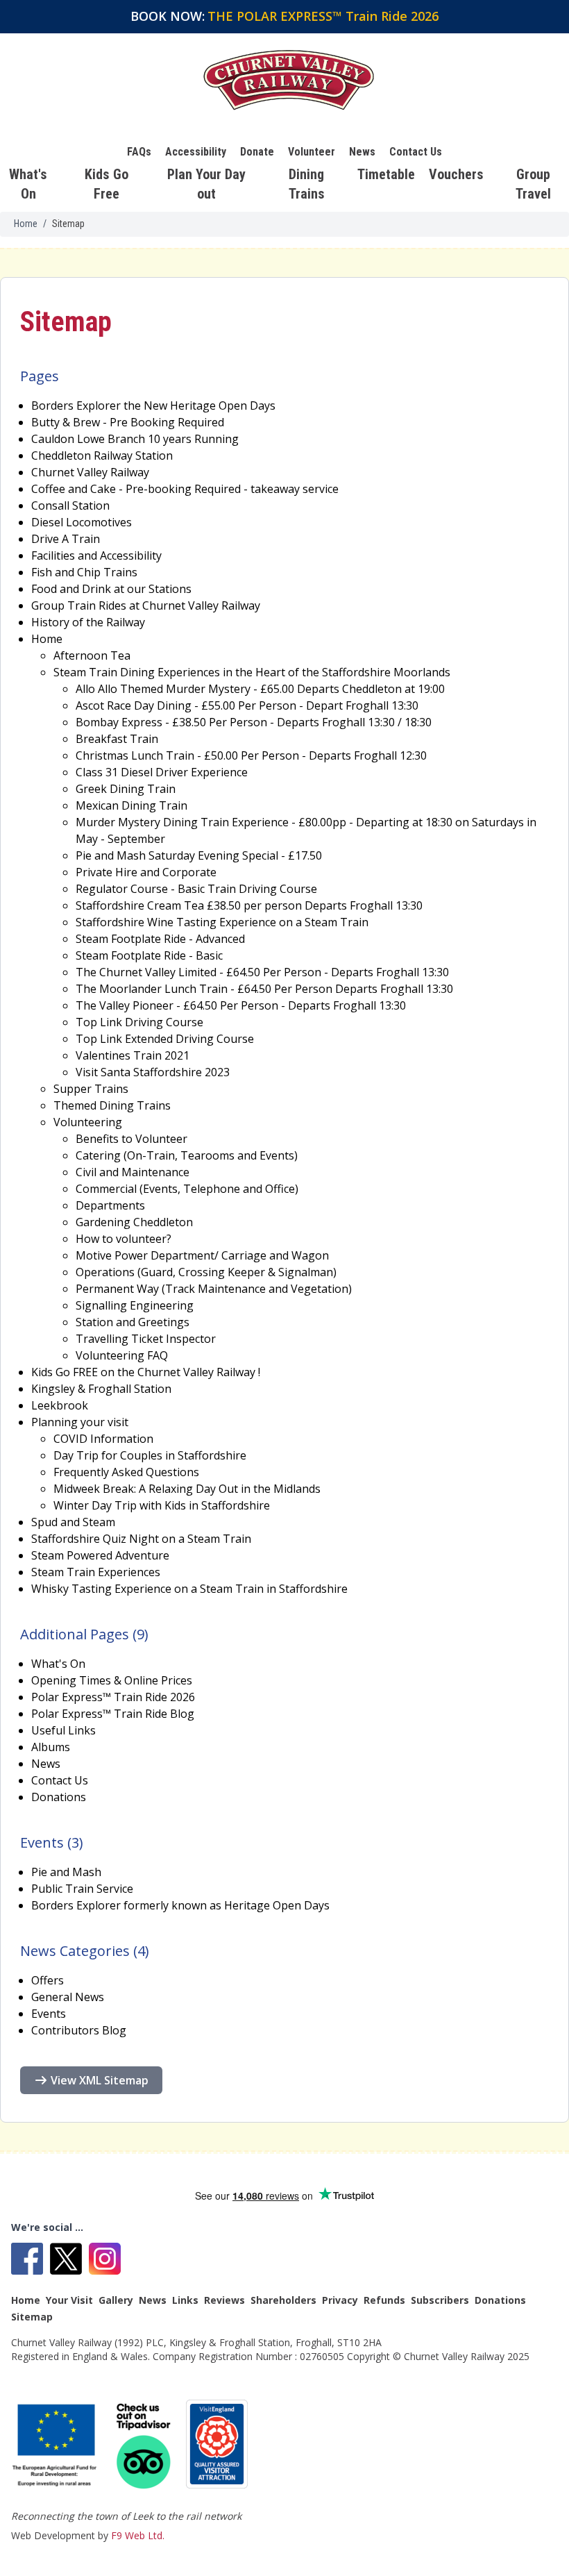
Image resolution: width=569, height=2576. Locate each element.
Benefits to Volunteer (131, 1139)
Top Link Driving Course (139, 1022)
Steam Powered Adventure (100, 1555)
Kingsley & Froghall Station (101, 1389)
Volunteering (88, 1122)
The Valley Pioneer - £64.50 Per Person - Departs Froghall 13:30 (241, 1005)
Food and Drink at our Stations (111, 589)
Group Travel (533, 184)
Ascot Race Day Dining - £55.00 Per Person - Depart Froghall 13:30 (247, 705)
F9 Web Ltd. (138, 2535)
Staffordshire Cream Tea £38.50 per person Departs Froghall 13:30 (249, 905)
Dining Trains (307, 184)
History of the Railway (88, 622)
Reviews (224, 2300)
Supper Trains (91, 1089)
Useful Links (63, 1730)
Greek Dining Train (126, 789)
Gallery (116, 2300)
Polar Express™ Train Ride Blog (113, 1714)
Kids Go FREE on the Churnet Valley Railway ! (146, 1372)
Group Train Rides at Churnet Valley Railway (146, 605)
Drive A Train (66, 539)
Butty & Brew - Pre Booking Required (128, 422)
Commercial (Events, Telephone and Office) (187, 1189)
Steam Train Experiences (96, 1572)
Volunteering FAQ (122, 1355)
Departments (110, 1205)
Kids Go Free (107, 184)
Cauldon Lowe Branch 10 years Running (135, 439)
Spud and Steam (73, 1522)
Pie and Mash (66, 1872)
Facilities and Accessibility (96, 555)
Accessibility (196, 152)
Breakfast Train (117, 739)
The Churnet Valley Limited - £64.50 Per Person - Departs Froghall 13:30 (262, 972)
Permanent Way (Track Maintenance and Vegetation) (214, 1289)
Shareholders (283, 2300)
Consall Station (70, 505)
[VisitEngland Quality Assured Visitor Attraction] (217, 2444)
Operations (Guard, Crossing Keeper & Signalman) (206, 1272)
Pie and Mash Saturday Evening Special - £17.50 (199, 855)
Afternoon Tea (92, 655)
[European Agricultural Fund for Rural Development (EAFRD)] (56, 2445)
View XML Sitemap (100, 2080)
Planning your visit (80, 1422)
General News (68, 1997)
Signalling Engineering (135, 1305)
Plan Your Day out (206, 184)
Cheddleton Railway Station (102, 455)
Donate (257, 152)
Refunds (384, 2300)
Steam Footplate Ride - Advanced (160, 939)
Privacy (340, 2300)
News (362, 152)
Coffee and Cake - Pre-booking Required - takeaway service (185, 489)
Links (185, 2300)
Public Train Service (82, 1889)
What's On (28, 184)
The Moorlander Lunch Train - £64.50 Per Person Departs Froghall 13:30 (264, 989)
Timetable (386, 174)
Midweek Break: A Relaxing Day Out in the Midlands (187, 1489)
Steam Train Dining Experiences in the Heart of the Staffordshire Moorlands (252, 672)
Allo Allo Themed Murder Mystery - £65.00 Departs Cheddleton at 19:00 (260, 689)
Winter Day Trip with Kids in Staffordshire (162, 1505)
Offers (48, 1980)
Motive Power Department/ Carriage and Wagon (202, 1255)
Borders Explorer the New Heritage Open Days (153, 405)
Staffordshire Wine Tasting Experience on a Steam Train (222, 922)
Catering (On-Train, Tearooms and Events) (187, 1155)
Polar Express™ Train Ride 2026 (113, 1697)
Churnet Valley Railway (90, 472)
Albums (51, 1747)
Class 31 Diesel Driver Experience (162, 772)
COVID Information (103, 1439)
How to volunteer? (124, 1239)
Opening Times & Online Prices (112, 1680)
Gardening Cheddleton (134, 1222)
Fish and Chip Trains (84, 572)
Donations (59, 1797)
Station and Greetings (133, 1322)
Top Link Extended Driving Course (165, 1039)
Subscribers (440, 2300)
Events (49, 2014)
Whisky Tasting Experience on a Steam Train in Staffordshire (189, 1589)
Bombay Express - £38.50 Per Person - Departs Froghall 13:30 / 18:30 (254, 722)
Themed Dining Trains (112, 1105)
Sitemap (32, 2317)
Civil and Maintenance (133, 1172)
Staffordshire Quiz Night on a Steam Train (141, 1539)
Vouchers (456, 174)
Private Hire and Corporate (146, 872)
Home (26, 224)
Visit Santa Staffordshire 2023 (153, 1072)
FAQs (139, 152)
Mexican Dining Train (131, 805)
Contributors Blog (79, 2030)
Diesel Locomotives (82, 522)
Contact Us (416, 152)
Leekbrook (60, 1405)
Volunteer (312, 152)
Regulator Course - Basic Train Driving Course (196, 889)
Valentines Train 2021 (133, 1055)
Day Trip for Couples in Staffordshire (150, 1455)
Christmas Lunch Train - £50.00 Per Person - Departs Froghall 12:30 (251, 755)
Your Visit (69, 2300)
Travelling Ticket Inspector (146, 1339)
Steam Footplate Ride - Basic (149, 955)
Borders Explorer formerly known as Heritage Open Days (180, 1905)
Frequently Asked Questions (126, 1472)
